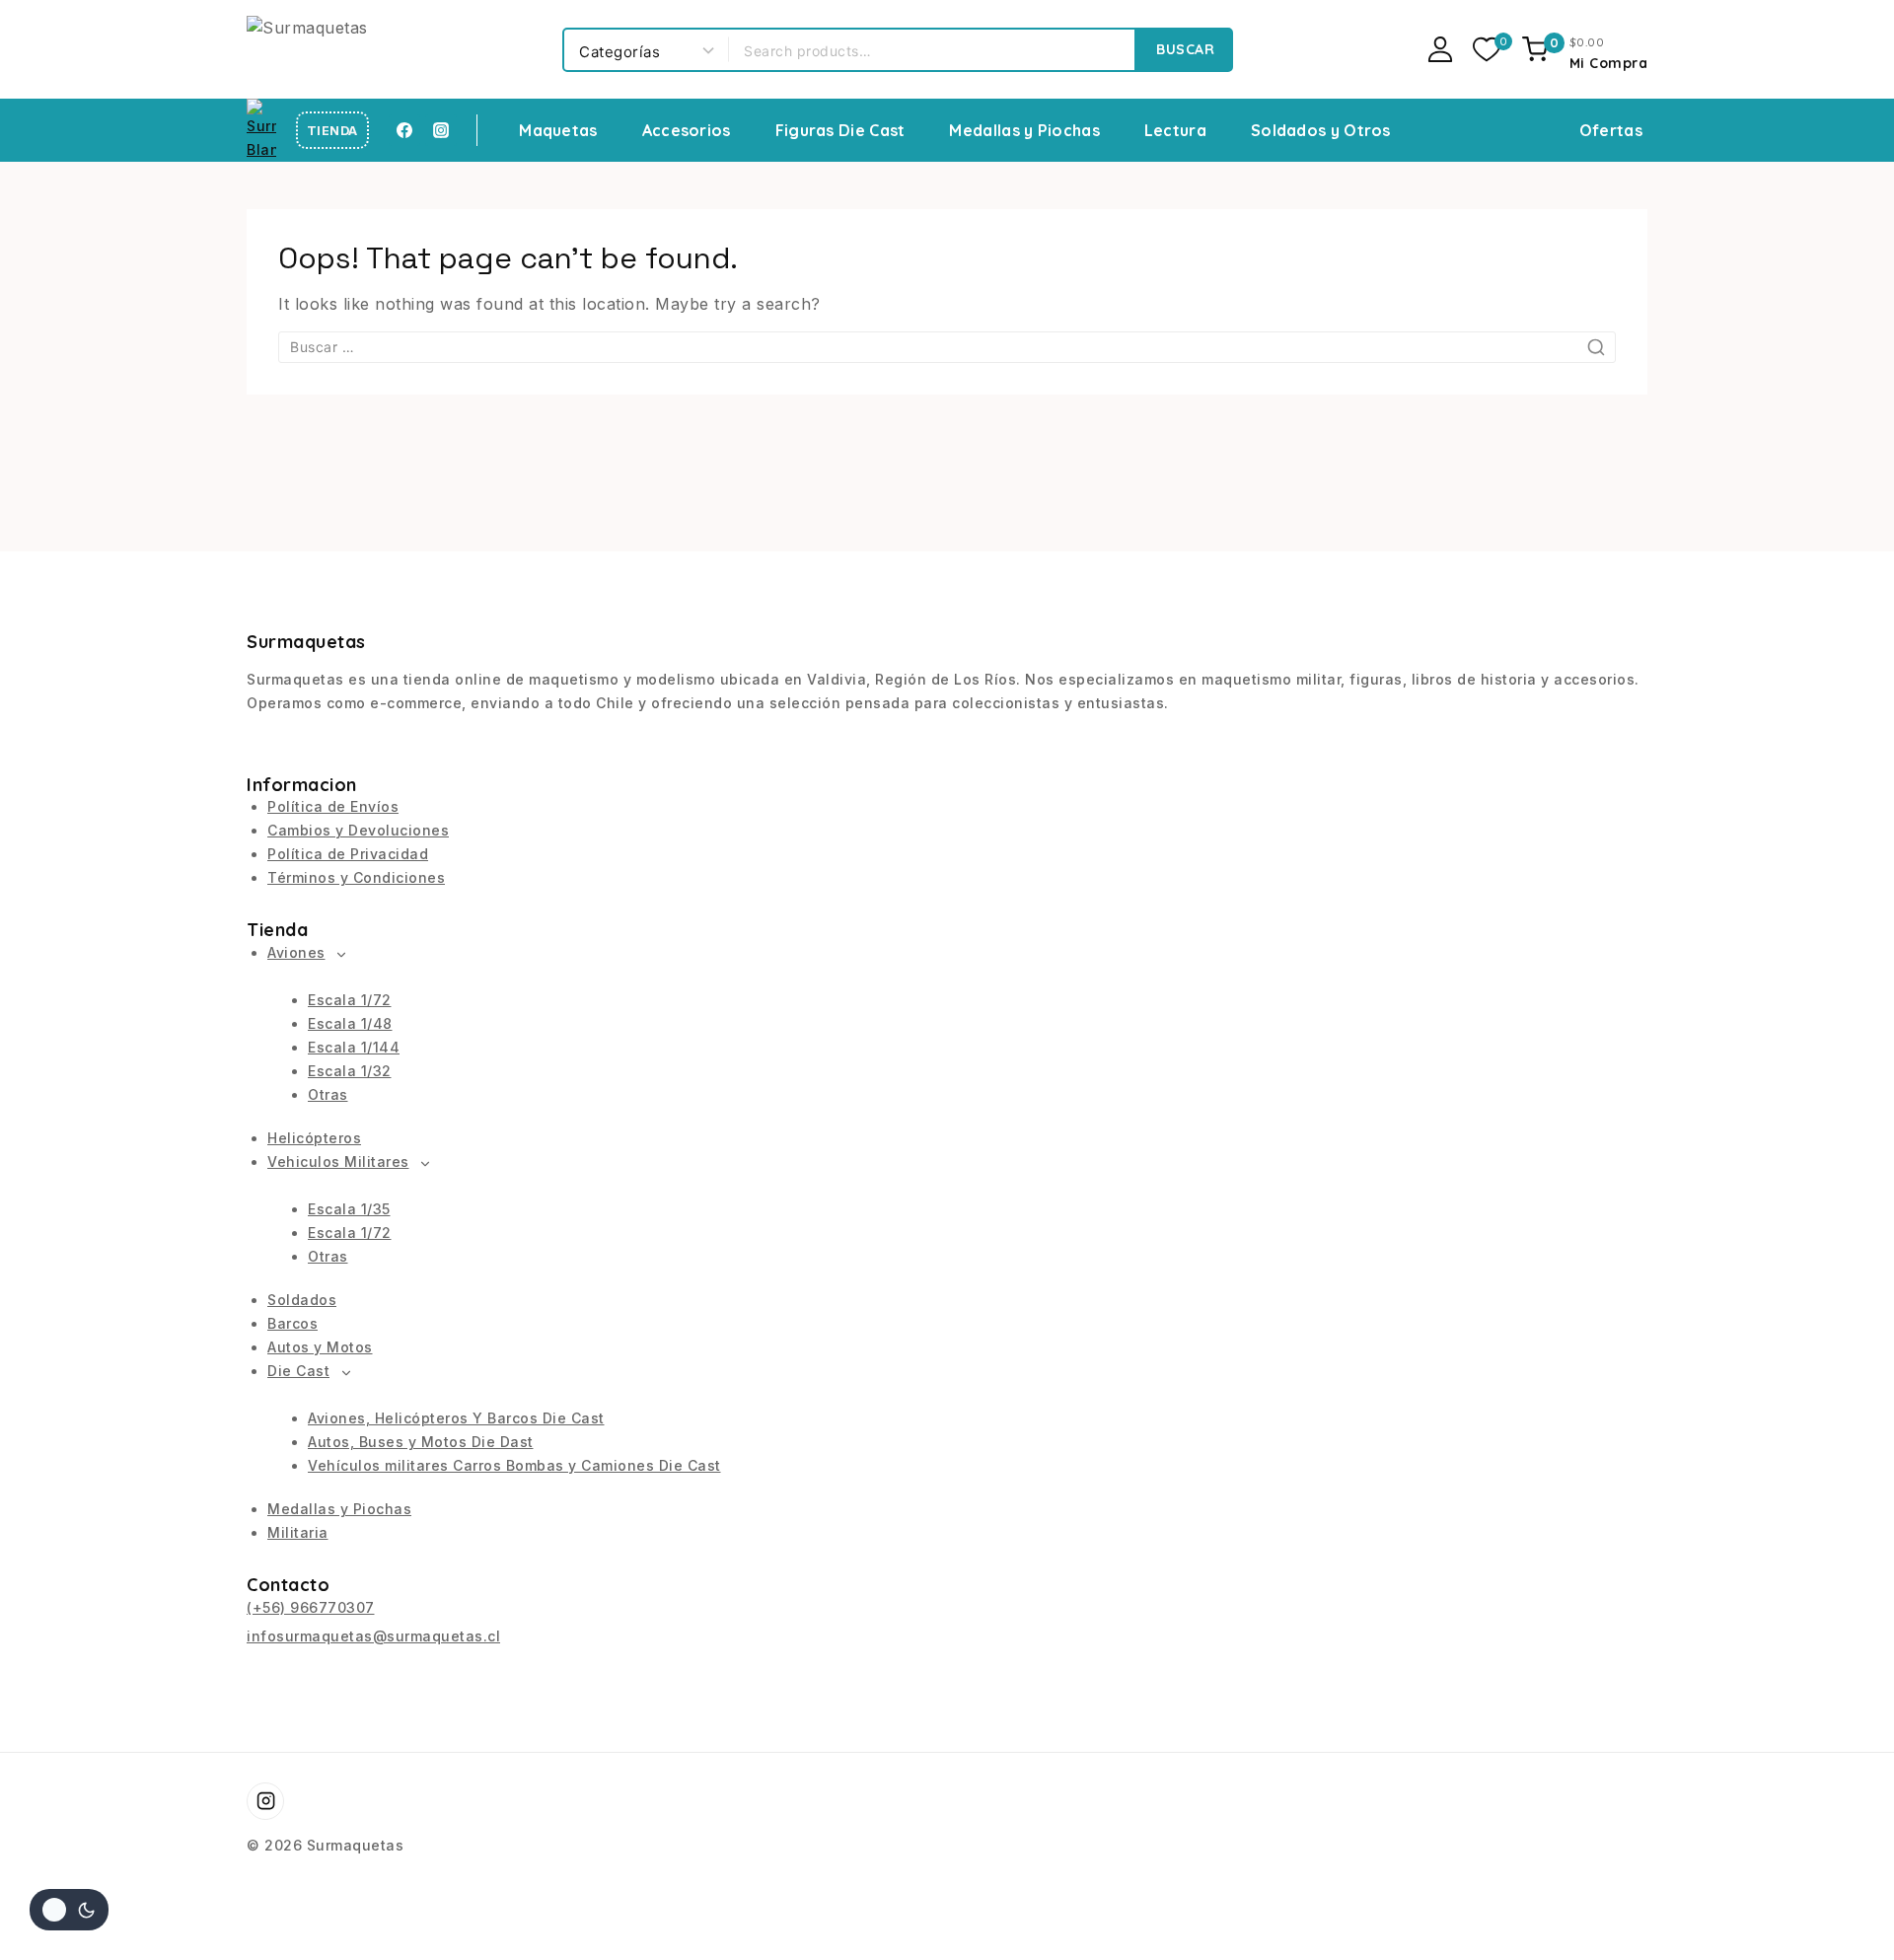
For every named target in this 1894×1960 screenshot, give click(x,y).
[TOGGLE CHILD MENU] (342, 955)
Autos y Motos (320, 1347)
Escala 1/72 (350, 1000)
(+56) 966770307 (311, 1607)
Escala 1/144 (354, 1047)
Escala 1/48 (350, 1023)
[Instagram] (441, 130)
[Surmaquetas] (395, 49)
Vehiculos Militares (338, 1161)
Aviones (296, 952)
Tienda (332, 131)
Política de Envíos (333, 806)
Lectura (1175, 130)
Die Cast (298, 1371)
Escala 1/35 (349, 1209)
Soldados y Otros (1321, 130)
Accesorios (687, 130)
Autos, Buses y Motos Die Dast (421, 1442)
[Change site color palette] (69, 1910)
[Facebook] (404, 130)
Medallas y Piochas (1024, 130)
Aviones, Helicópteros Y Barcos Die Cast (456, 1418)
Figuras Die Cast (840, 130)
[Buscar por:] (947, 346)
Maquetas (558, 130)
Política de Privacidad (348, 854)
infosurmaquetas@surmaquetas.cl (373, 1636)
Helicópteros (314, 1138)
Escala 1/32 (350, 1071)
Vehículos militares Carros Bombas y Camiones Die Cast (514, 1465)
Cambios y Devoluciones (358, 830)
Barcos (292, 1323)
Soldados (302, 1300)
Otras (328, 1094)
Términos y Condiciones (356, 877)
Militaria (298, 1532)
